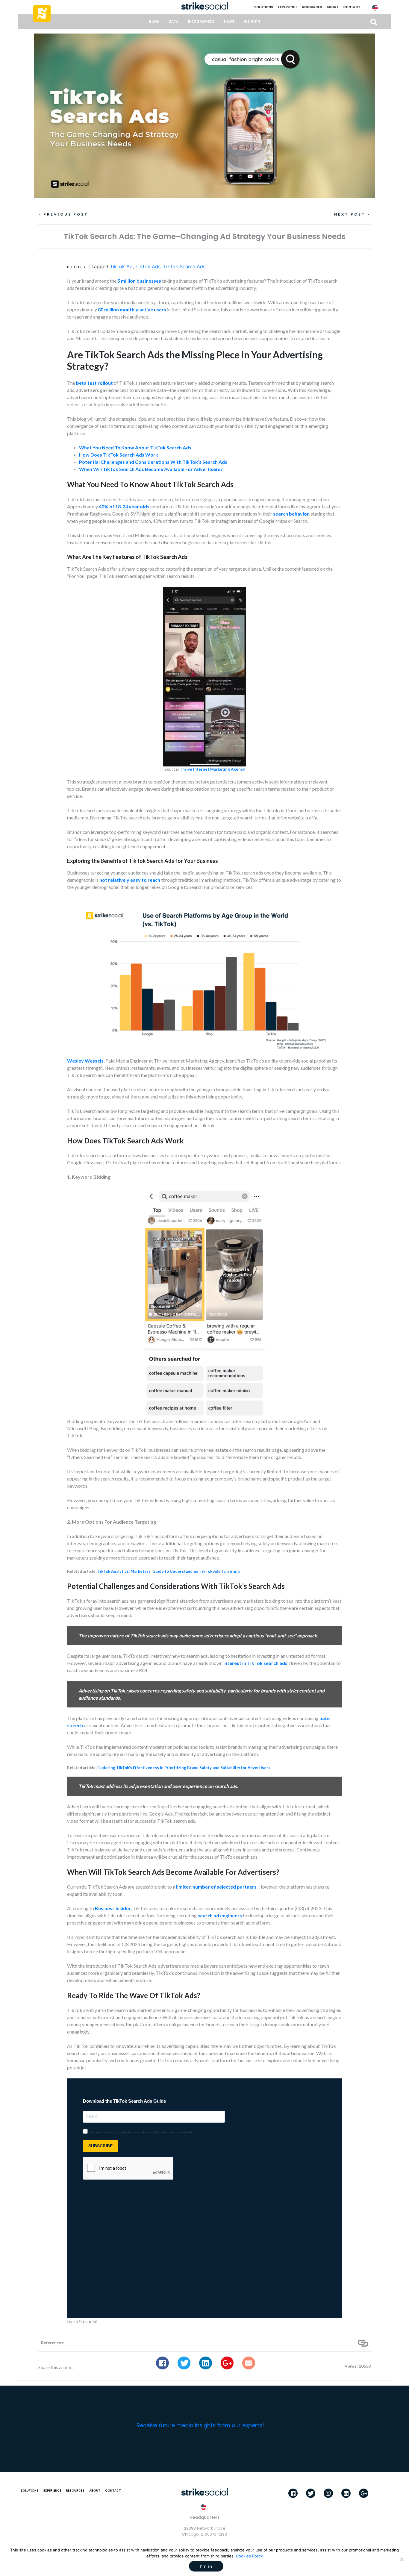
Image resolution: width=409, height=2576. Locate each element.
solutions (264, 7)
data (174, 22)
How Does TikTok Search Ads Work (119, 455)
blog (154, 22)
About (332, 7)
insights (252, 22)
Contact (352, 7)
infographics (201, 22)
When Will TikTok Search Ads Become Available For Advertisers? (151, 469)
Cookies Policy (249, 2556)
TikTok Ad (121, 266)
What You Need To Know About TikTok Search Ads (135, 447)
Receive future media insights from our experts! (200, 2425)
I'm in (206, 2566)
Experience (288, 7)
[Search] (374, 22)
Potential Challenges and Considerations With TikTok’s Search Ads (153, 462)
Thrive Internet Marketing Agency (212, 769)
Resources (312, 7)
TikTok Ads (148, 266)
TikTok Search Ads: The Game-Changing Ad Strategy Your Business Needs (205, 236)
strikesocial (85, 2321)
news (229, 22)
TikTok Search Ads (184, 266)
